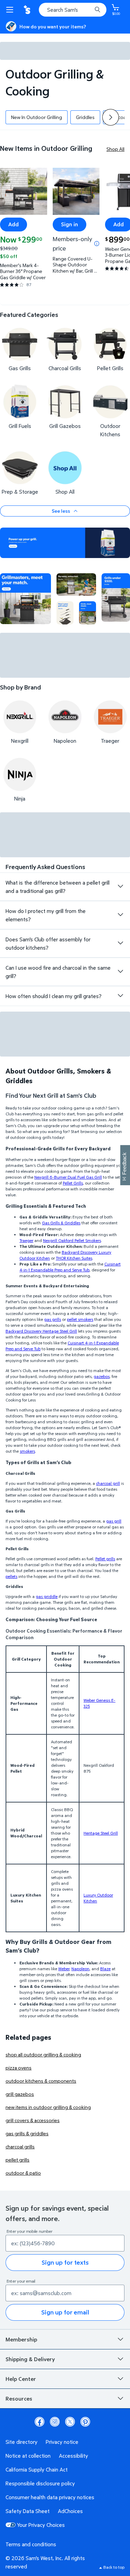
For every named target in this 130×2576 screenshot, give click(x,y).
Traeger (26, 1240)
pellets (11, 1576)
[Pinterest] (85, 2422)
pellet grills (18, 2160)
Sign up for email (65, 2312)
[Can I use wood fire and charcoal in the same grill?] (120, 971)
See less (61, 511)
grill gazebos (20, 2094)
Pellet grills (105, 1559)
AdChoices (70, 2511)
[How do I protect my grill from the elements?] (120, 915)
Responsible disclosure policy (40, 2483)
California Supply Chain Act (37, 2469)
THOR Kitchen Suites (74, 1258)
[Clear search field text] (88, 10)
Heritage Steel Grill (101, 1833)
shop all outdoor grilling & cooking (43, 2054)
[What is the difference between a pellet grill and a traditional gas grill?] (120, 886)
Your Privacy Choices (41, 2525)
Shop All (115, 149)
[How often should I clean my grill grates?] (120, 996)
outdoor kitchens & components (41, 2081)
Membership (21, 2339)
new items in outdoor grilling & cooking (48, 2107)
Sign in (70, 224)
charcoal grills (20, 2146)
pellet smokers (80, 1319)
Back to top (114, 2567)
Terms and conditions (31, 2544)
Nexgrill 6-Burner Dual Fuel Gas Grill (68, 1177)
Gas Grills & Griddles (61, 1223)
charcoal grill (108, 1483)
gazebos (102, 1376)
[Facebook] (40, 2422)
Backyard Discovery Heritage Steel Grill (41, 1331)
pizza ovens (19, 2068)
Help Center (21, 2379)
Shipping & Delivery (30, 2359)
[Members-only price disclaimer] (97, 244)
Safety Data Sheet (28, 2511)
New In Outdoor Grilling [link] (37, 117)
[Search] (97, 10)
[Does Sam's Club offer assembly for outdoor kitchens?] (120, 943)
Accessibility (73, 2456)
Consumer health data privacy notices (50, 2497)
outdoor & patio (23, 2173)
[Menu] (11, 10)
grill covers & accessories (33, 2120)
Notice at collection (28, 2456)
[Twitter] (70, 2422)
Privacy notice (62, 2442)
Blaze (105, 1969)
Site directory (21, 2442)
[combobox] (73, 10)
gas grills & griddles (27, 2133)
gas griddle (47, 1596)
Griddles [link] (85, 117)
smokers (27, 1451)
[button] (111, 117)
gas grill (114, 1521)
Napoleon (80, 1969)
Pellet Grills (73, 1183)
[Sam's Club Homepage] (28, 10)
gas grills (53, 1319)
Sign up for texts (65, 2262)
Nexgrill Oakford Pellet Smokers (72, 1240)
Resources (19, 2399)
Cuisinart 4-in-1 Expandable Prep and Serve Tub (70, 1267)
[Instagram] (55, 2422)
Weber (64, 1969)
